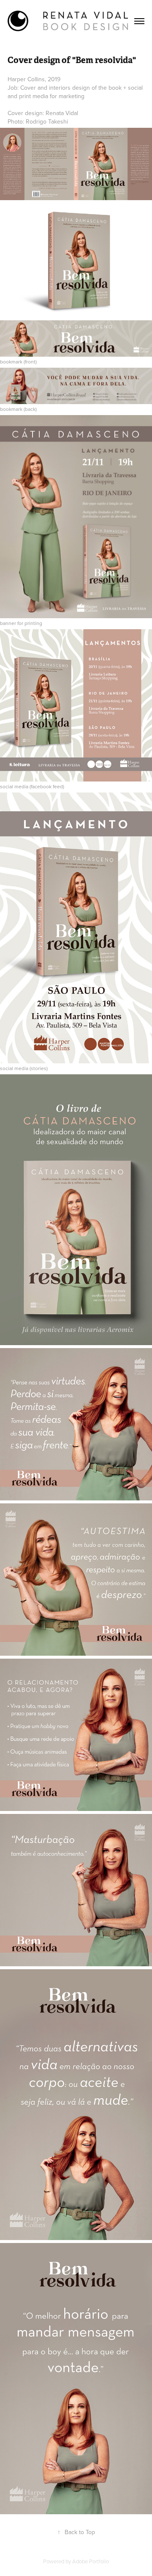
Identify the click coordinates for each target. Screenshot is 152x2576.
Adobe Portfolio (91, 2561)
